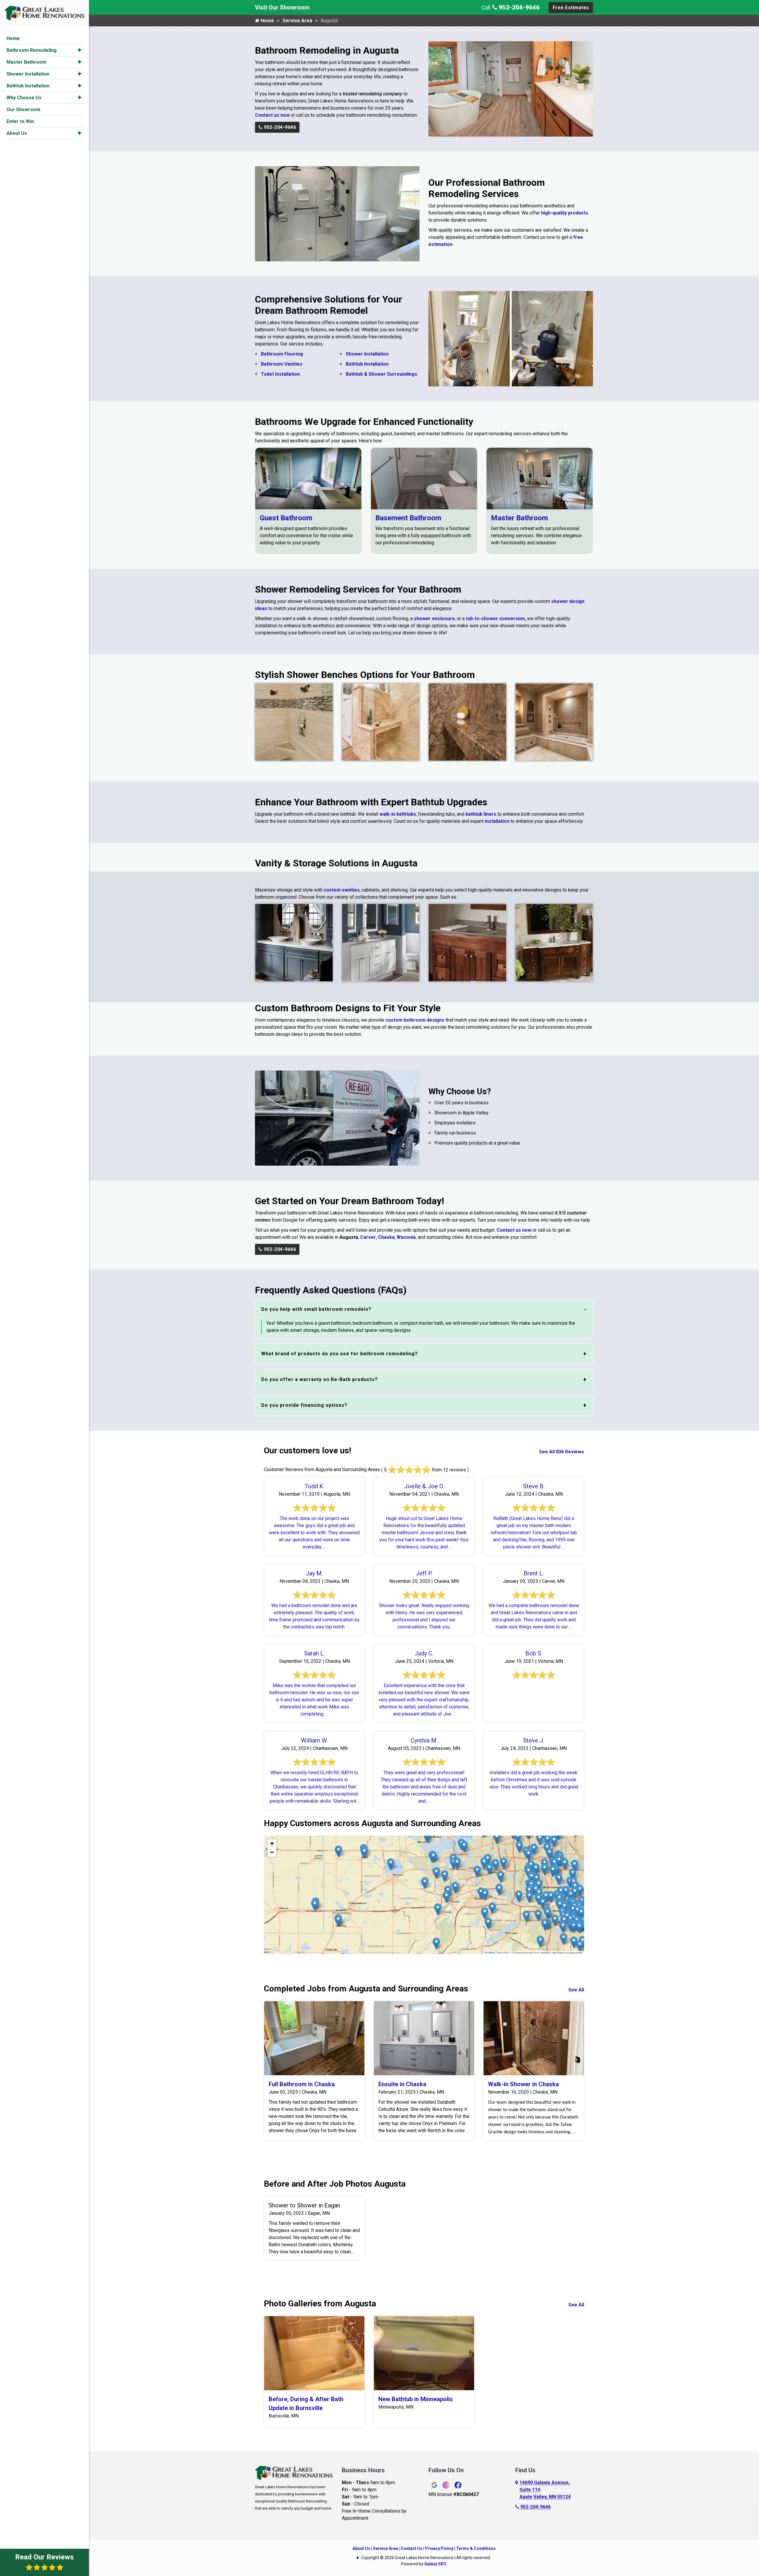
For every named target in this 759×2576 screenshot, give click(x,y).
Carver (368, 1237)
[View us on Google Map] (517, 2490)
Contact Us (412, 2548)
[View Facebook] (458, 2485)
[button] (80, 50)
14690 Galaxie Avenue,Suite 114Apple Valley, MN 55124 (545, 2490)
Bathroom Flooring (282, 354)
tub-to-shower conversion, (496, 619)
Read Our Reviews (44, 2557)
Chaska (386, 1237)
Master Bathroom (26, 62)
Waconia (406, 1237)
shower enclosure (434, 619)
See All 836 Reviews (562, 1452)
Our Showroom (23, 109)
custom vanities (342, 890)
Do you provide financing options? (304, 1405)
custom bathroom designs (415, 1020)
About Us (17, 133)
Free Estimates (571, 8)
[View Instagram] (446, 2485)
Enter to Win (20, 121)
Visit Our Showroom (282, 7)
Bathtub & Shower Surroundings (381, 374)
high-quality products (565, 213)
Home (13, 38)
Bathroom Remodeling (32, 50)
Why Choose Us (24, 98)
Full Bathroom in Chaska (302, 2084)
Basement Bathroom (408, 518)
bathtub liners (481, 814)
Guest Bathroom (286, 518)
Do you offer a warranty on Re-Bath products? (319, 1379)
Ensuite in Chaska (402, 2084)
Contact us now (272, 115)
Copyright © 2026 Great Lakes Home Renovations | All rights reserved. (426, 2558)
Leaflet (491, 1953)
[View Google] (434, 2485)
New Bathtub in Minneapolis (416, 2399)
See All (576, 1990)
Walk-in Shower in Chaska (523, 2084)
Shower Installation (28, 74)
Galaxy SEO (435, 2564)
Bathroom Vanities (282, 364)
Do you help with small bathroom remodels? (316, 1309)
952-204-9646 (518, 7)
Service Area (297, 21)
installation (497, 821)
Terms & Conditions (476, 2548)
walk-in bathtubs (398, 814)
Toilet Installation (280, 374)
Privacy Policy (439, 2548)
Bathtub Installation (28, 86)
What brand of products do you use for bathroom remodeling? (339, 1354)
